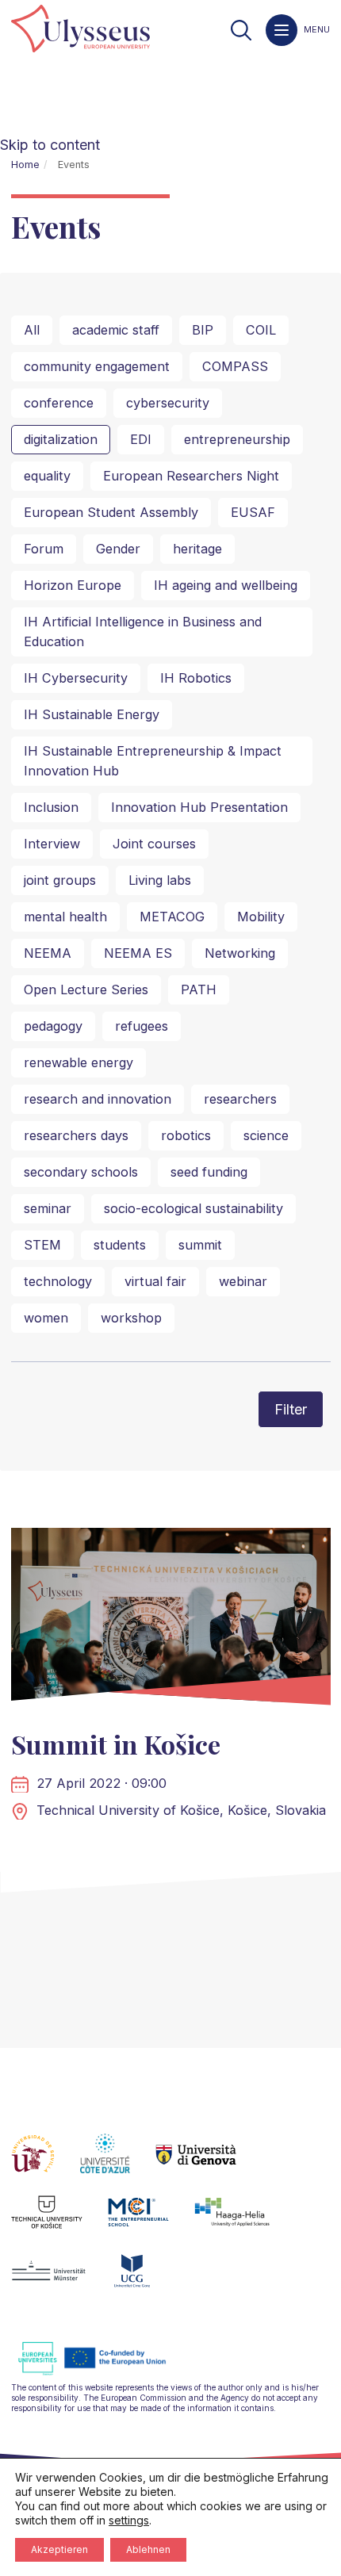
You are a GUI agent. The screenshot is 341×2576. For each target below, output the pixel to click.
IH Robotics (196, 678)
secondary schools (81, 1172)
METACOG (172, 917)
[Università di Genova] (209, 2163)
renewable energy (79, 1062)
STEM (42, 1245)
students (120, 1245)
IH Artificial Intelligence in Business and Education (143, 632)
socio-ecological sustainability (193, 1208)
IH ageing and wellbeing (226, 585)
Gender (118, 549)
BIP (203, 330)
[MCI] (151, 2222)
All (32, 330)
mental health (65, 917)
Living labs (160, 880)
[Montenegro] (145, 2280)
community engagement (97, 366)
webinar (243, 1281)
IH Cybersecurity (76, 678)
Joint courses (154, 844)
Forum (44, 549)
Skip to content (50, 145)
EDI (141, 439)
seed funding (209, 1172)
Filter (291, 1409)
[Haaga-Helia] (245, 2222)
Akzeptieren (59, 2549)
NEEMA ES (138, 953)
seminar (48, 1208)
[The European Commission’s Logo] (104, 2373)
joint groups (60, 880)
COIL (261, 330)
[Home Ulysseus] (80, 30)
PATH (199, 989)
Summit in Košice (116, 1744)
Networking (240, 953)
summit (200, 1245)
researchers (240, 1099)
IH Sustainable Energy (92, 714)
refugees (142, 1026)
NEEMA (48, 953)
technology (58, 1281)
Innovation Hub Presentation (199, 807)
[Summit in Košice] (171, 1620)
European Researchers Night (191, 476)
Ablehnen (148, 2549)
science (266, 1135)
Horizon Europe (73, 585)
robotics (186, 1135)
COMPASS (235, 366)
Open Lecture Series (86, 989)
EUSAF (253, 512)
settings (129, 2520)
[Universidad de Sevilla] (46, 2163)
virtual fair (155, 1281)
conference (59, 403)
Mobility (261, 917)
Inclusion (51, 807)
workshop (131, 1318)
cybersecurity (168, 403)
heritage (197, 549)
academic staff (116, 330)
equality (47, 476)
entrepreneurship (237, 439)
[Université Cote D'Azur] (118, 2163)
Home (25, 165)
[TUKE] (60, 2222)
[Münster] (61, 2280)
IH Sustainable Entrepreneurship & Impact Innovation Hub (153, 761)
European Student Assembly (111, 512)
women (46, 1318)
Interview (52, 844)
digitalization (61, 439)
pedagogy (53, 1026)
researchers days (76, 1135)
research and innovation (98, 1099)
